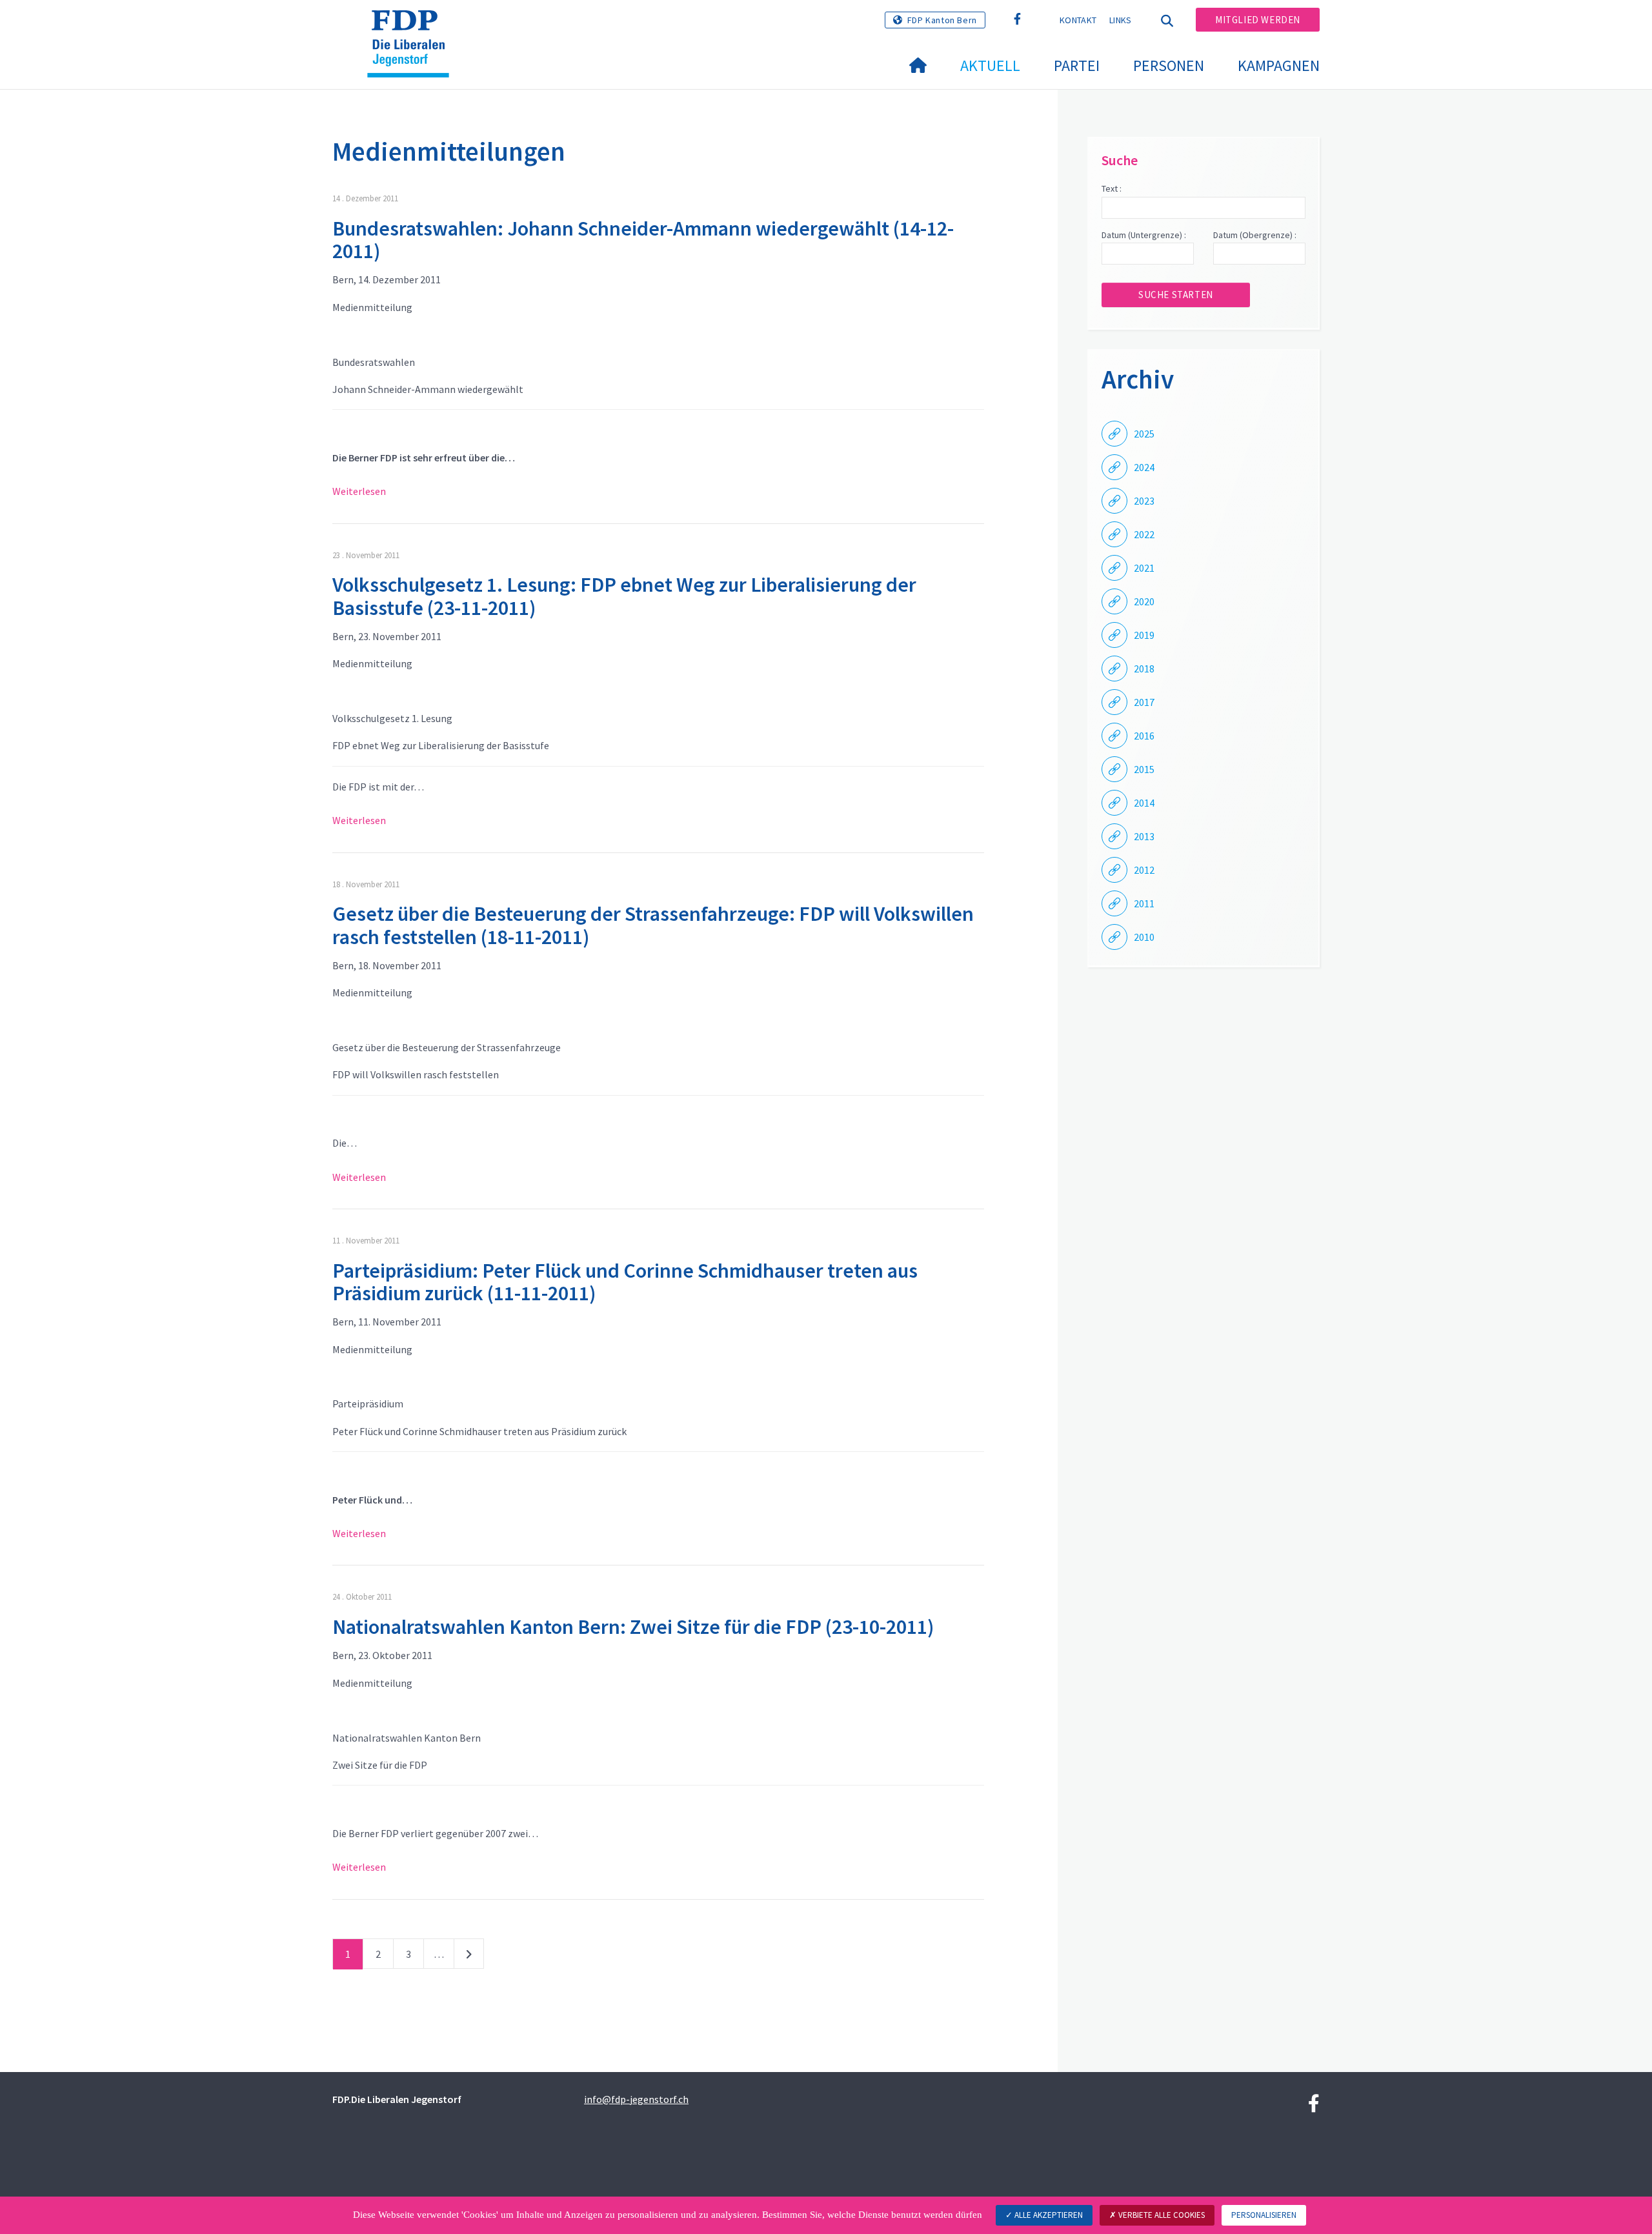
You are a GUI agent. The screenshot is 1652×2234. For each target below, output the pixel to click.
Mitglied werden (1258, 20)
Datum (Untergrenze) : (1144, 235)
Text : (1112, 188)
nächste (469, 1957)
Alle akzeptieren (1048, 2215)
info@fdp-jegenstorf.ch (636, 2099)
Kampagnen (1279, 65)
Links (1121, 20)
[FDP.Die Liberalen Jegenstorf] (413, 26)
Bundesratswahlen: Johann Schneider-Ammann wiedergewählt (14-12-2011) (643, 240)
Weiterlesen (359, 491)
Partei (1077, 65)
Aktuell (990, 65)
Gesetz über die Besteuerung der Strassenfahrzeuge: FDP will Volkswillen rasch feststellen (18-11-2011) (653, 925)
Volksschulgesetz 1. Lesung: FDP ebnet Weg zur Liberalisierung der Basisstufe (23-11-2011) (624, 596)
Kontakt (1078, 20)
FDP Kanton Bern (942, 20)
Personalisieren (1264, 2215)
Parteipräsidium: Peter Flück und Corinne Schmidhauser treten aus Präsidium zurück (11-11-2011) (625, 1282)
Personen (1169, 65)
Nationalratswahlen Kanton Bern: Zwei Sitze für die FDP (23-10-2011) (633, 1627)
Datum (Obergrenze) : (1255, 235)
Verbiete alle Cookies (1161, 2215)
